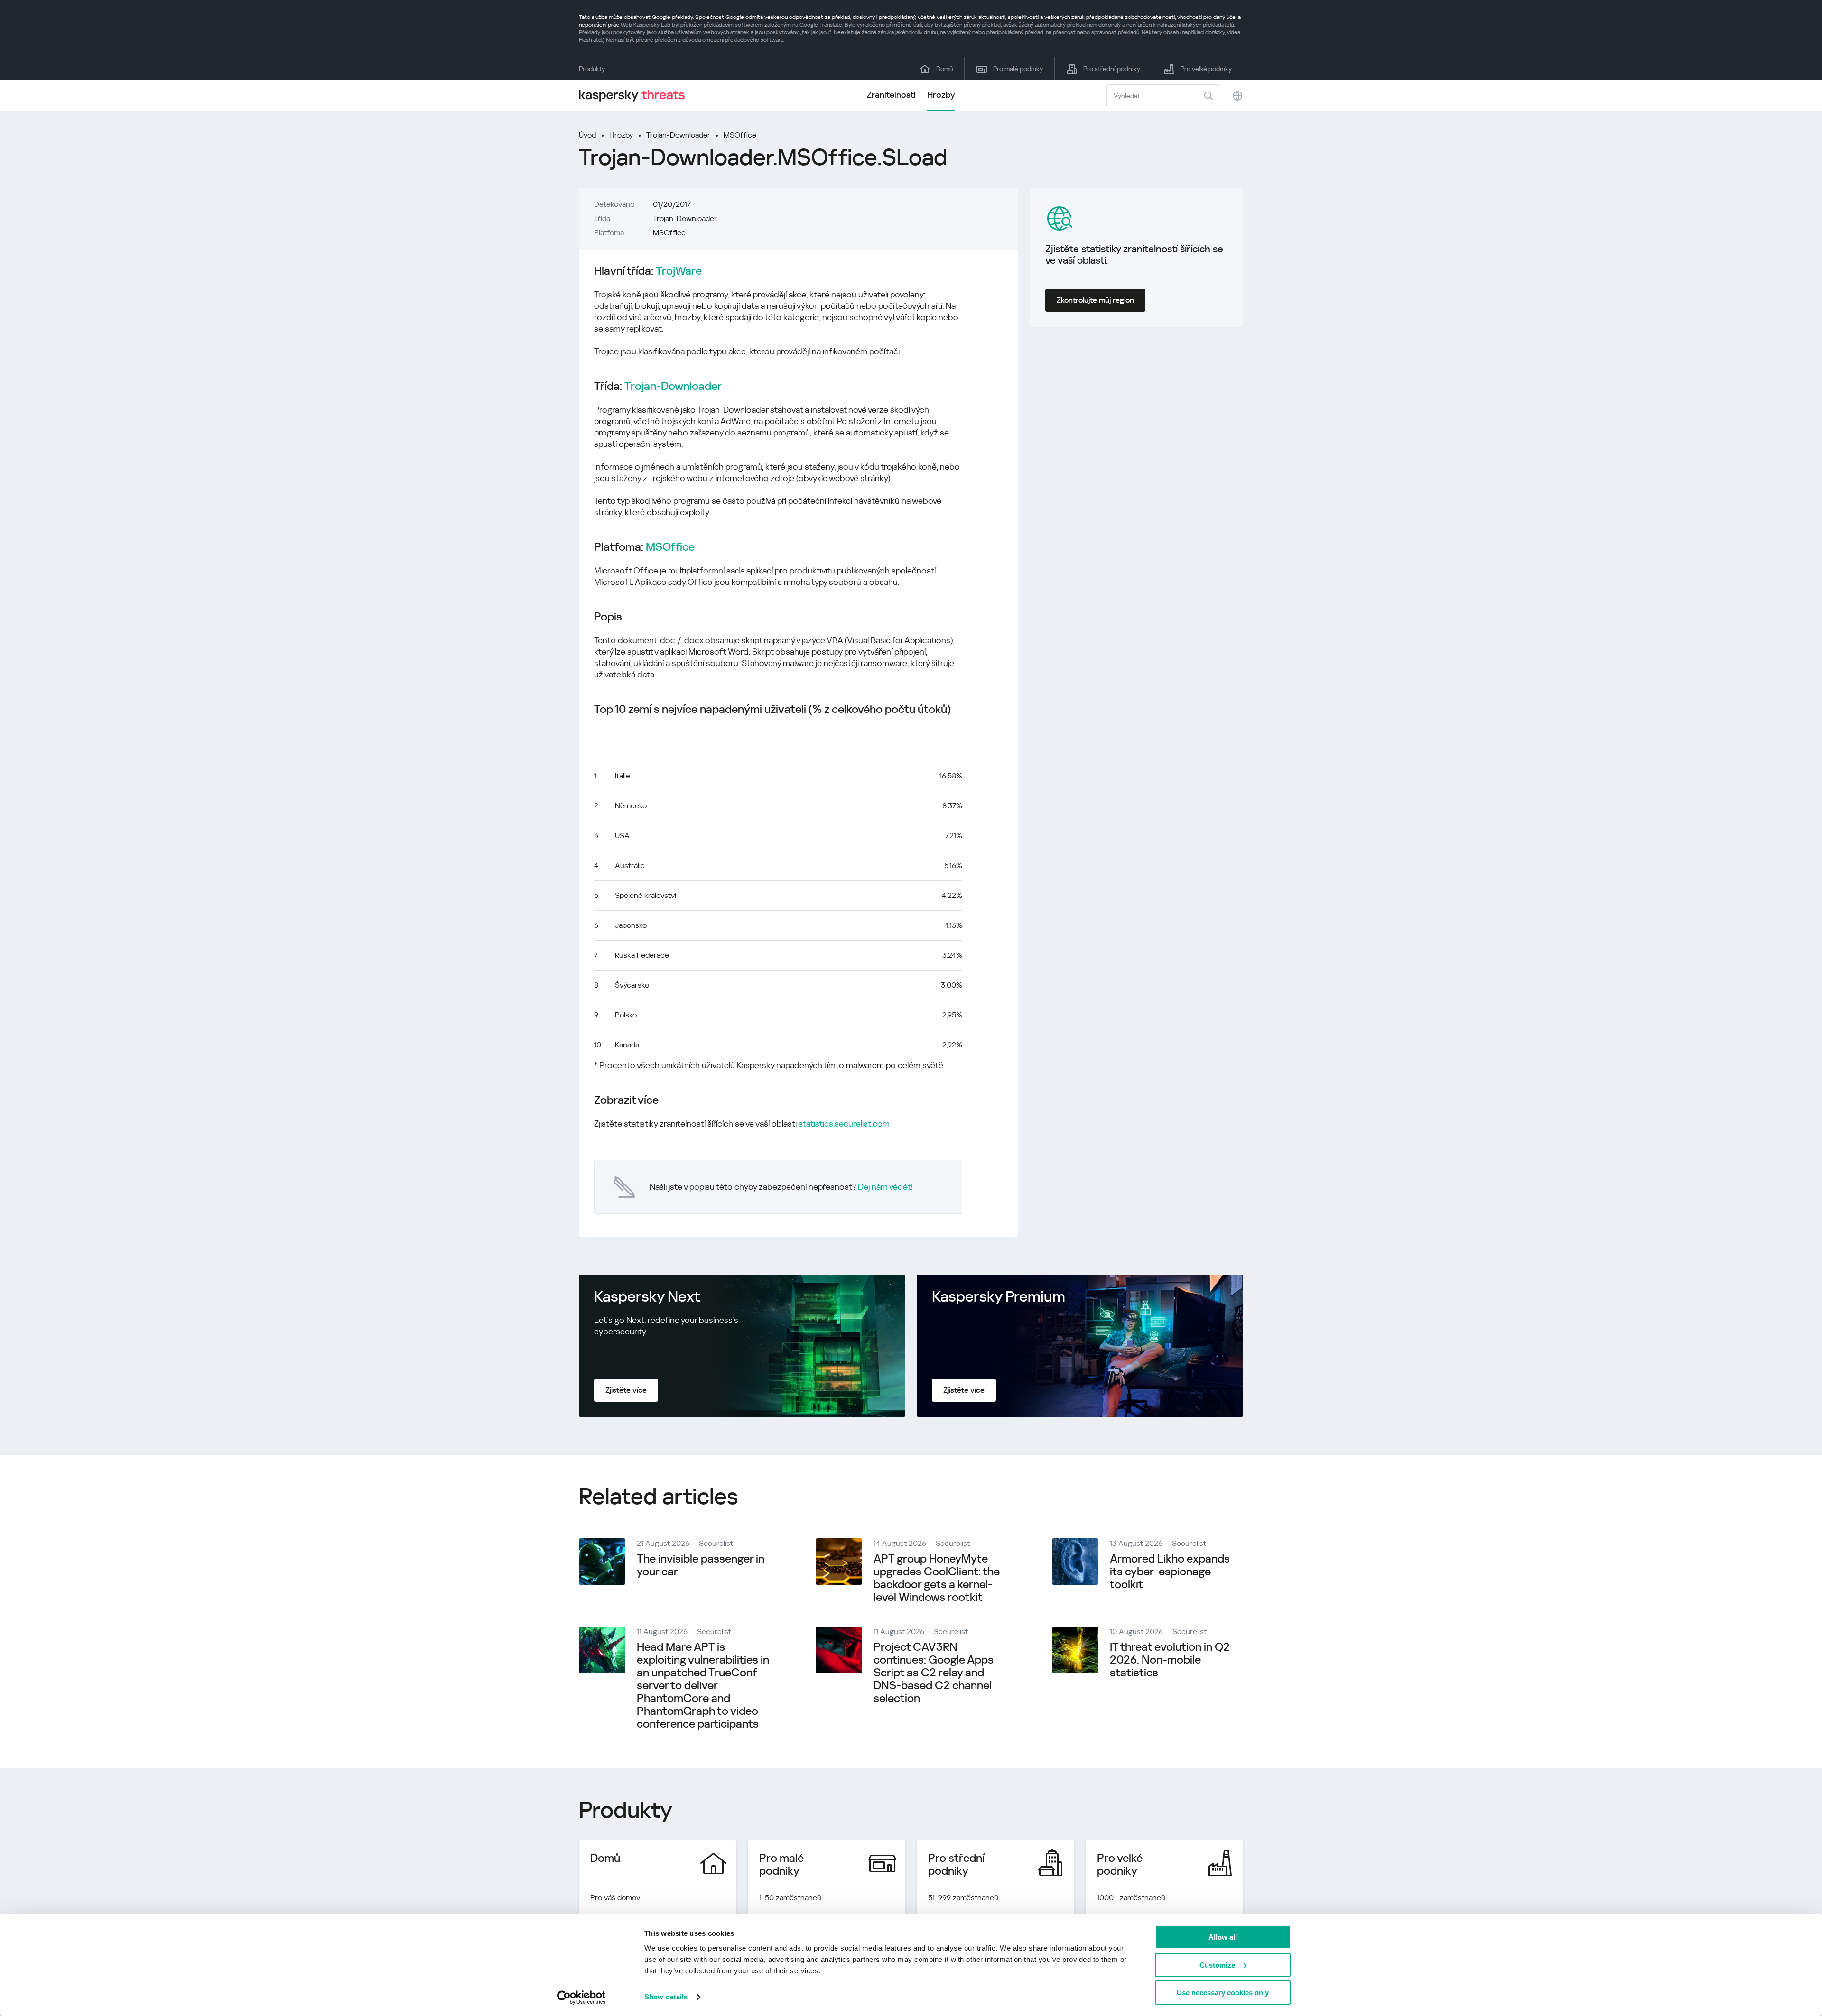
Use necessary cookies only (1223, 1993)
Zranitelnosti (891, 95)
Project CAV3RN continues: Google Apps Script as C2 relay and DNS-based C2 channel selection (934, 1673)
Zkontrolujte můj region (1095, 300)
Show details (666, 1997)
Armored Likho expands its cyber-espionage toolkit (1170, 1572)
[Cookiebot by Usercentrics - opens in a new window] (581, 1998)
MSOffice (740, 135)
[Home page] (636, 96)
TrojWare (679, 271)
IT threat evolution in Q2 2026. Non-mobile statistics (1170, 1660)
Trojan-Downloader (678, 135)
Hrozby (941, 95)
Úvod (587, 135)
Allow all (1223, 1937)
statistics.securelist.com (844, 1124)
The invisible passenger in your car (701, 1565)
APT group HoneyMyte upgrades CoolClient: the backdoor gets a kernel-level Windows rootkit (937, 1578)
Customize (1217, 1965)
